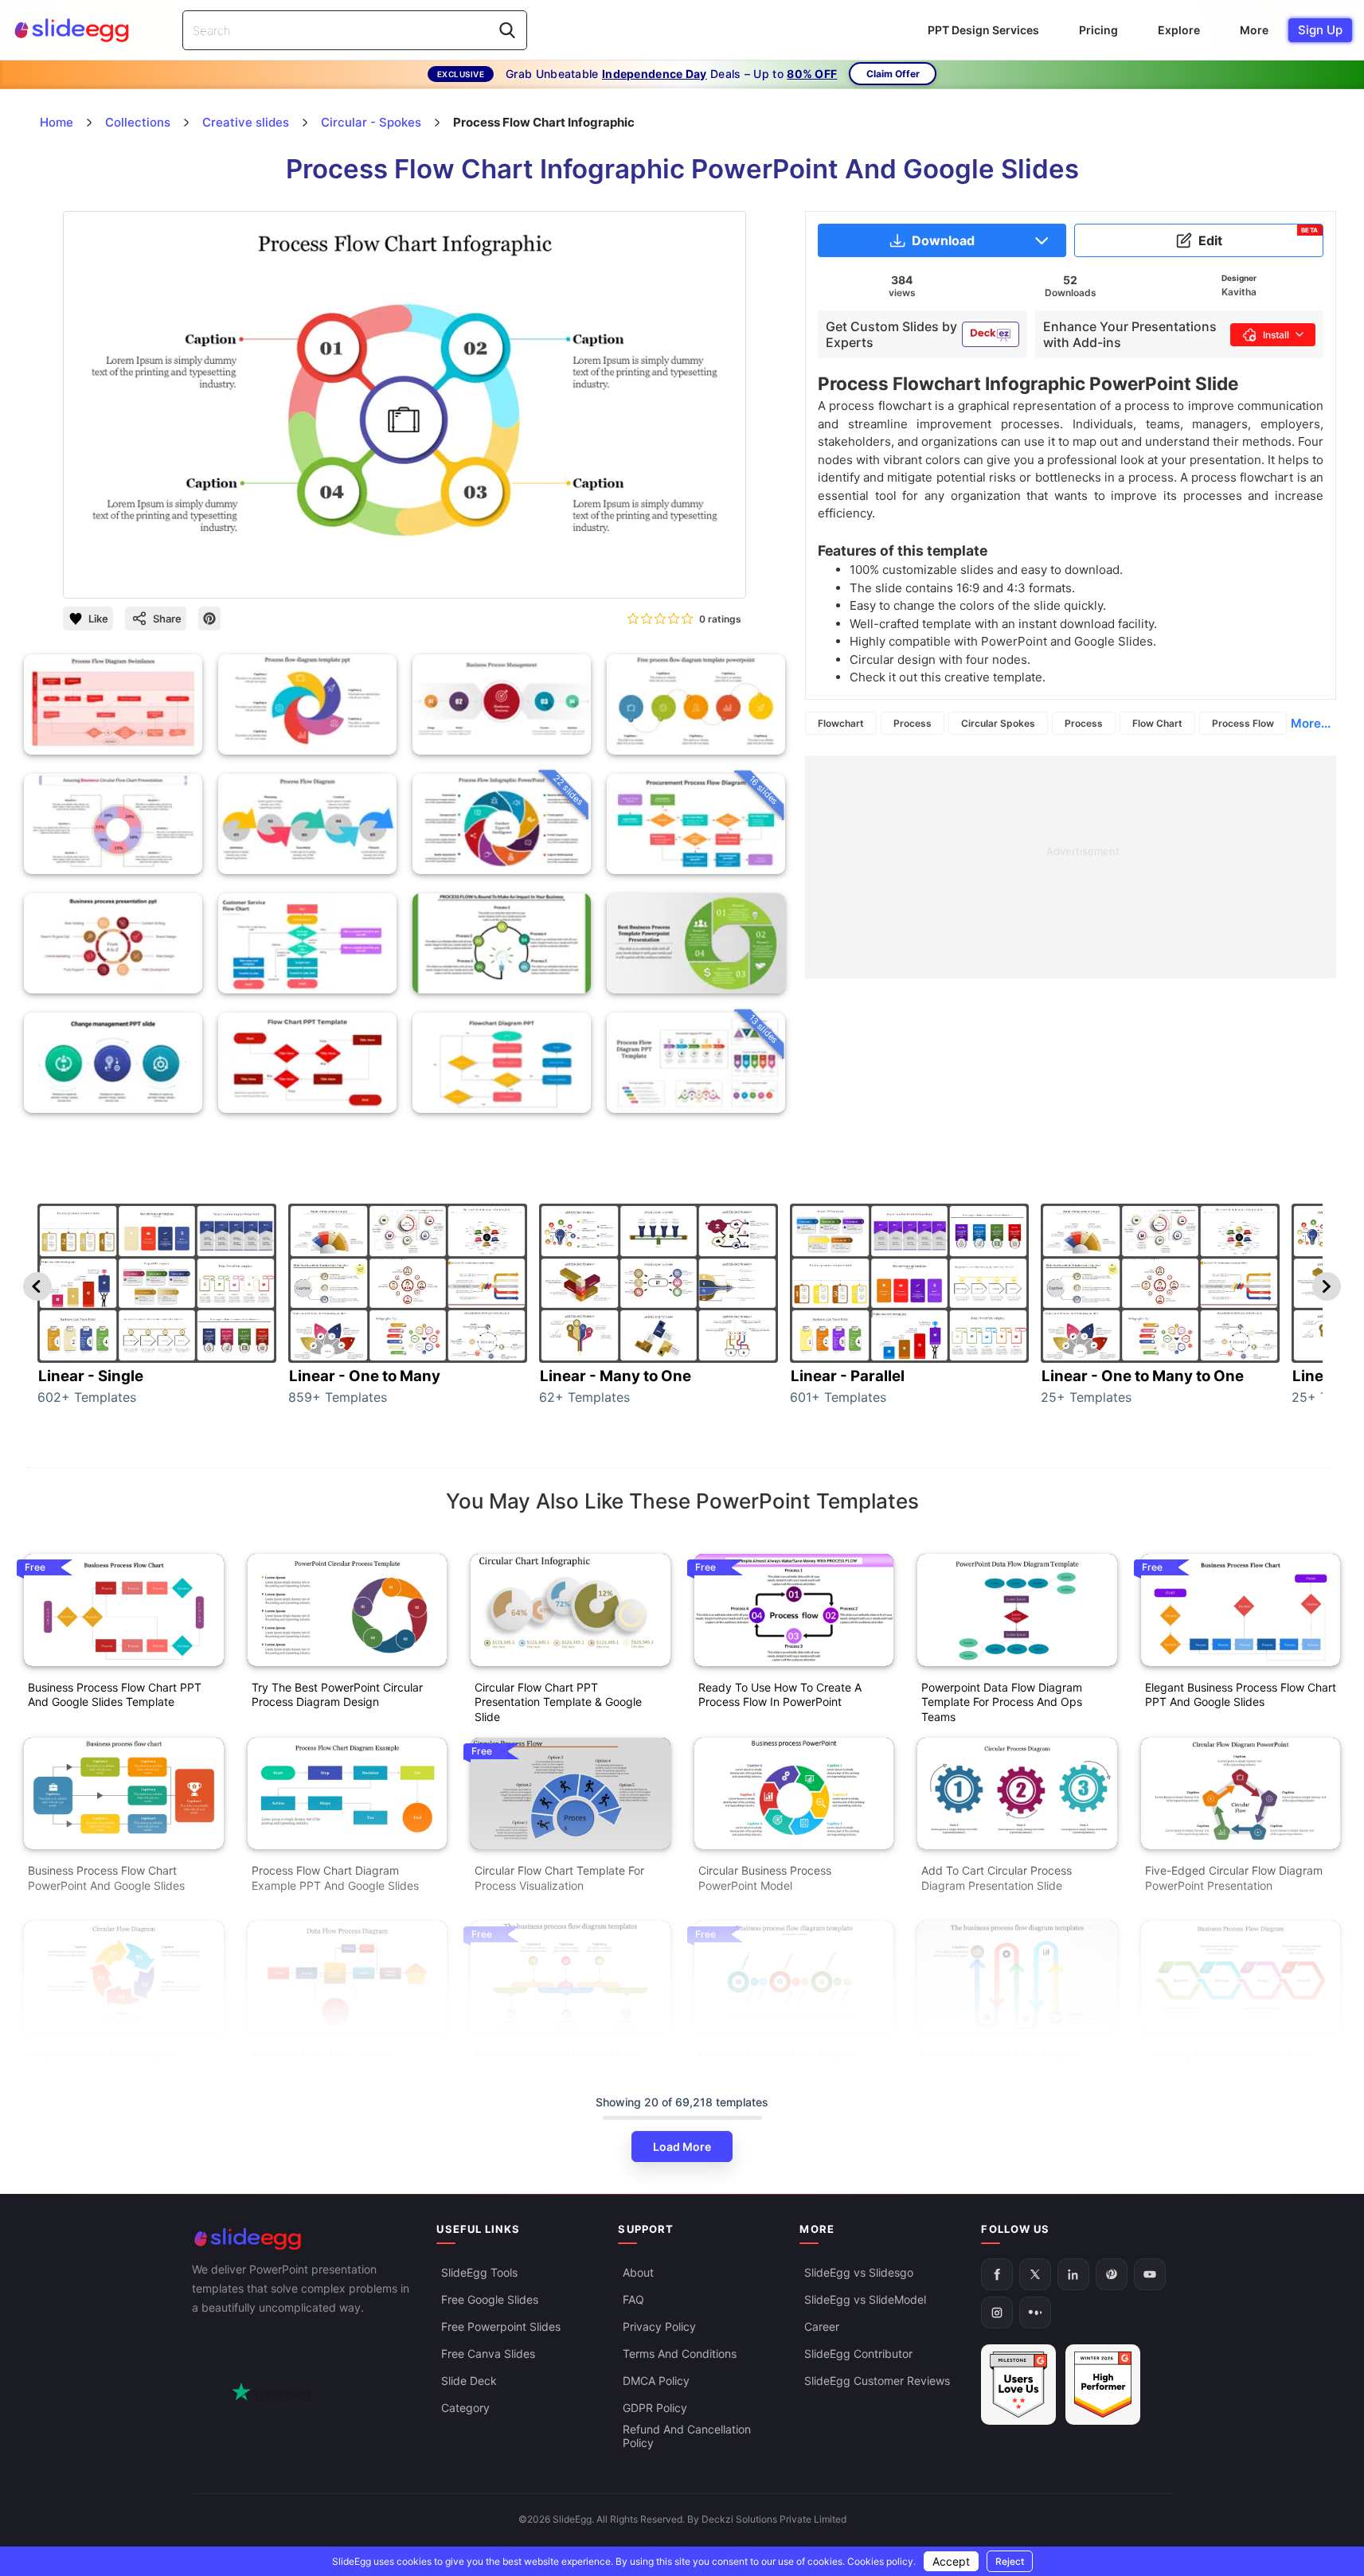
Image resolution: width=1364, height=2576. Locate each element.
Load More (682, 2147)
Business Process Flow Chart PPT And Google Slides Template (115, 1695)
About (638, 2273)
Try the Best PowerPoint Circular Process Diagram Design (337, 1695)
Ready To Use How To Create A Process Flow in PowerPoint (780, 1695)
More (1254, 30)
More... (1311, 723)
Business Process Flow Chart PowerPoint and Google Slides (106, 1878)
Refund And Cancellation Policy (687, 2437)
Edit (1258, 237)
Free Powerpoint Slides (501, 2327)
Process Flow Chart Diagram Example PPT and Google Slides (335, 1878)
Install (1276, 335)
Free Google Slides (490, 2300)
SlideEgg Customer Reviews (877, 2381)
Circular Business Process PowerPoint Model (765, 1878)
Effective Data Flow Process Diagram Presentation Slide (324, 2062)
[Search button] (507, 30)
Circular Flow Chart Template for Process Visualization (559, 1878)
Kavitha (1239, 292)
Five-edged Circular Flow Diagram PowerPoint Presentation (1234, 1878)
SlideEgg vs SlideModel (865, 2300)
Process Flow (1243, 723)
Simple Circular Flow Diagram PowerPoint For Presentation (104, 2062)
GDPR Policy (655, 2408)
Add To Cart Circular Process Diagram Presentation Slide (997, 1878)
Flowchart (841, 723)
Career (822, 2327)
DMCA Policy (656, 2381)
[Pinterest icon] (209, 619)
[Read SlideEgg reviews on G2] (1018, 2385)
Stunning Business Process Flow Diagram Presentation (1228, 2062)
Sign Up (1320, 30)
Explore (1179, 30)
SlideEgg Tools (479, 2273)
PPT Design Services (983, 30)
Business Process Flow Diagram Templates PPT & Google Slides (1003, 2062)
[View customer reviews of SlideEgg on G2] (1103, 2385)
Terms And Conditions (680, 2354)
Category (465, 2408)
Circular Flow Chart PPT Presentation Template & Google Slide (558, 1702)
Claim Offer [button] (893, 74)
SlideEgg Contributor (858, 2354)
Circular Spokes (998, 723)
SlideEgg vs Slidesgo (859, 2273)
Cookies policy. (881, 2561)
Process (913, 723)
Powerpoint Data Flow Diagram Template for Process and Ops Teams (1002, 1702)
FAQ (633, 2300)
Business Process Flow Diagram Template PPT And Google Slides (784, 2062)
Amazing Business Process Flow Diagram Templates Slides (557, 2062)
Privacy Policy (659, 2327)
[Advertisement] (1071, 867)
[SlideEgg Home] (303, 2239)
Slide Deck (469, 2381)
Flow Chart (1157, 723)
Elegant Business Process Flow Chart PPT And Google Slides (1241, 1695)
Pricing (1098, 30)
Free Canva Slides (488, 2354)
